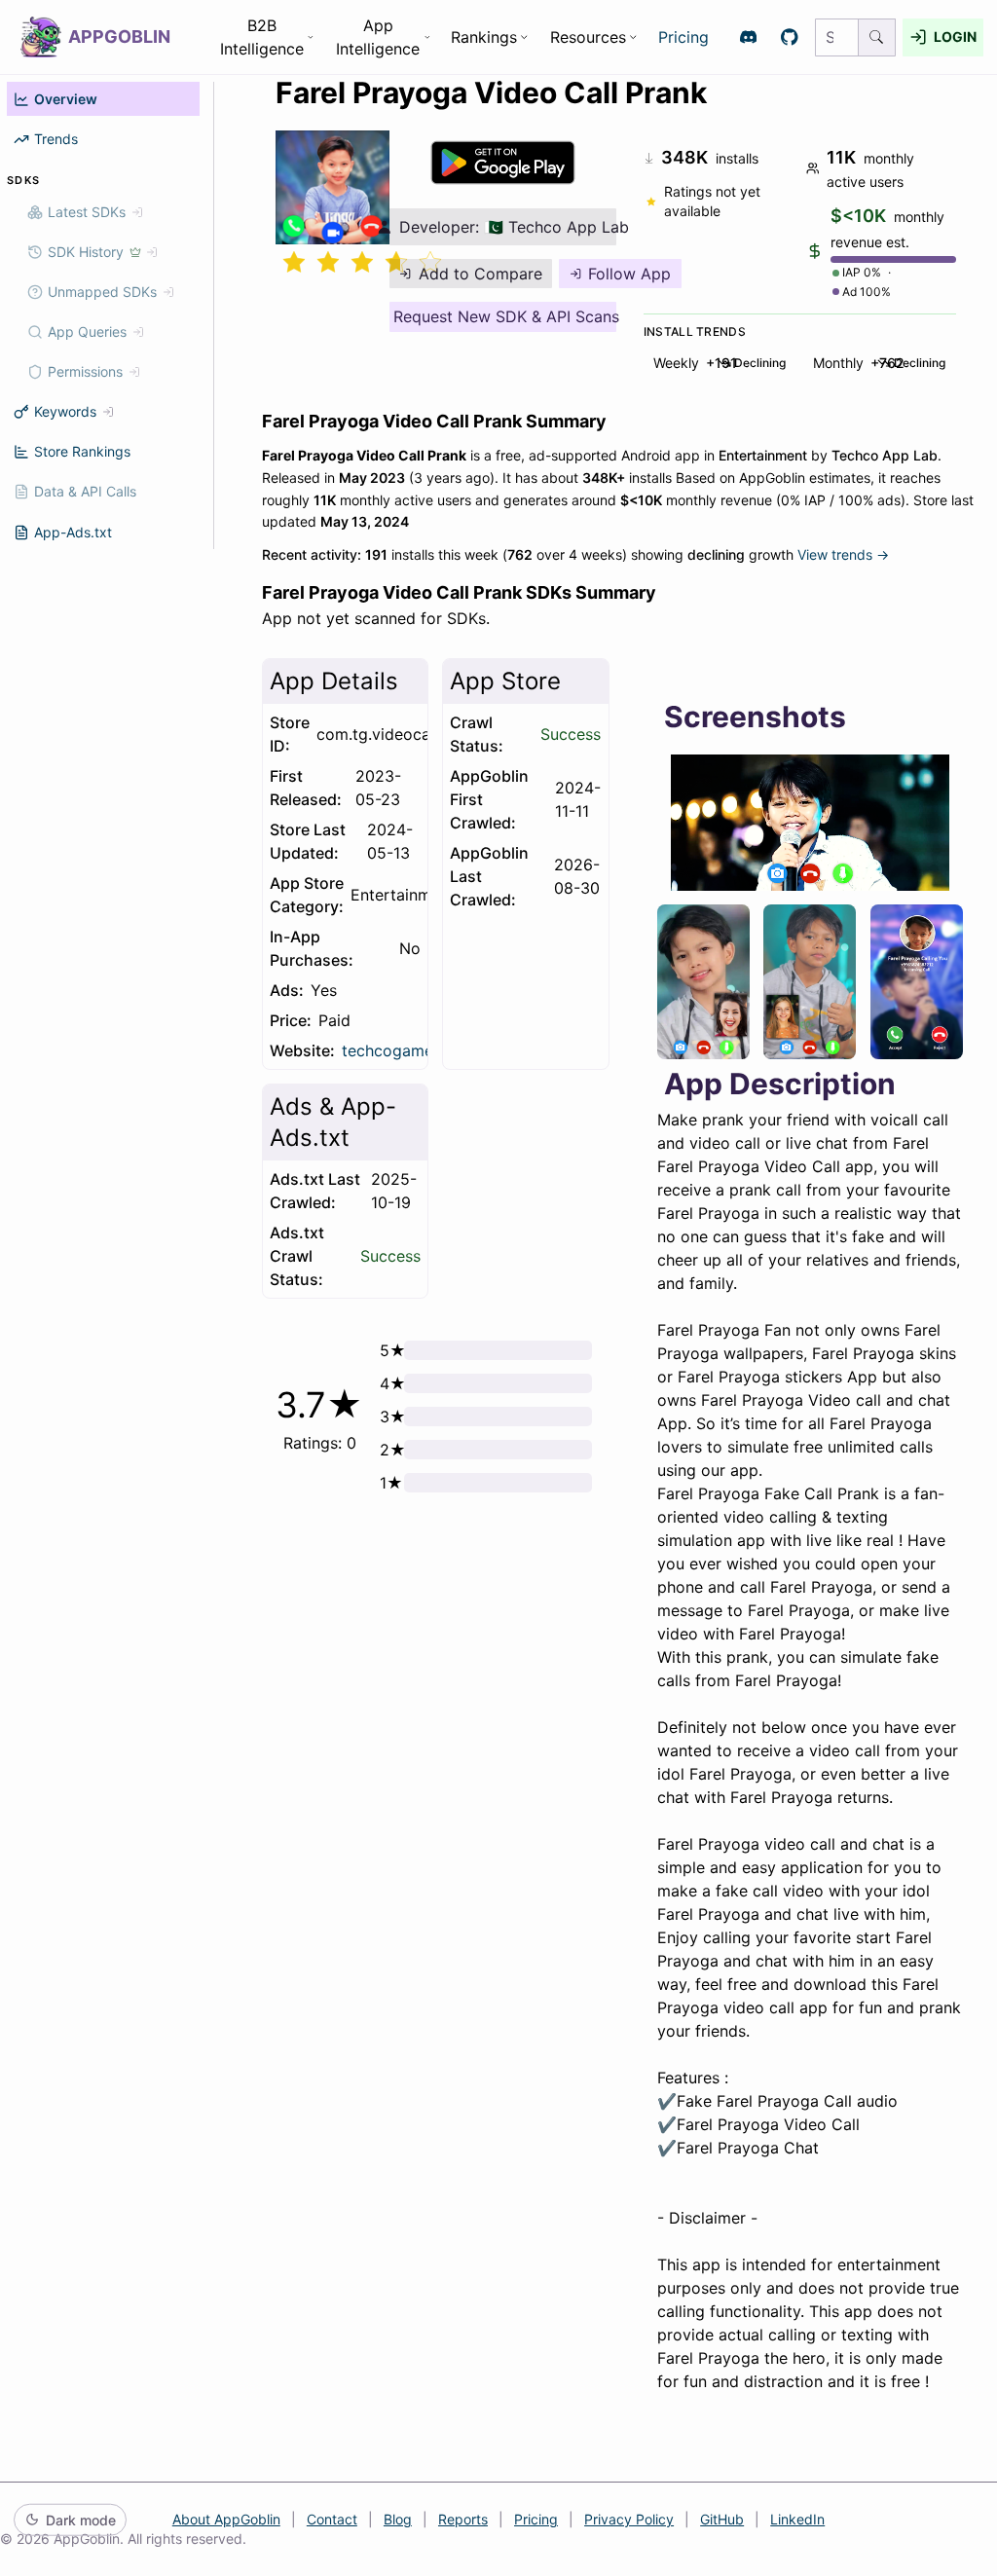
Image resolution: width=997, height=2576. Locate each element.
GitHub (722, 2519)
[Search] (877, 37)
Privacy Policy (629, 2519)
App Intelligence (378, 37)
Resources (588, 37)
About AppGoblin (226, 2519)
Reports (463, 2519)
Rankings (484, 37)
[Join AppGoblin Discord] (748, 37)
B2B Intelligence (262, 37)
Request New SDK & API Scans (505, 316)
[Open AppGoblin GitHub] (790, 37)
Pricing (683, 37)
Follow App (629, 274)
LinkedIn (797, 2519)
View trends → (843, 554)
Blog (398, 2519)
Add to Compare (480, 274)
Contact (332, 2519)
